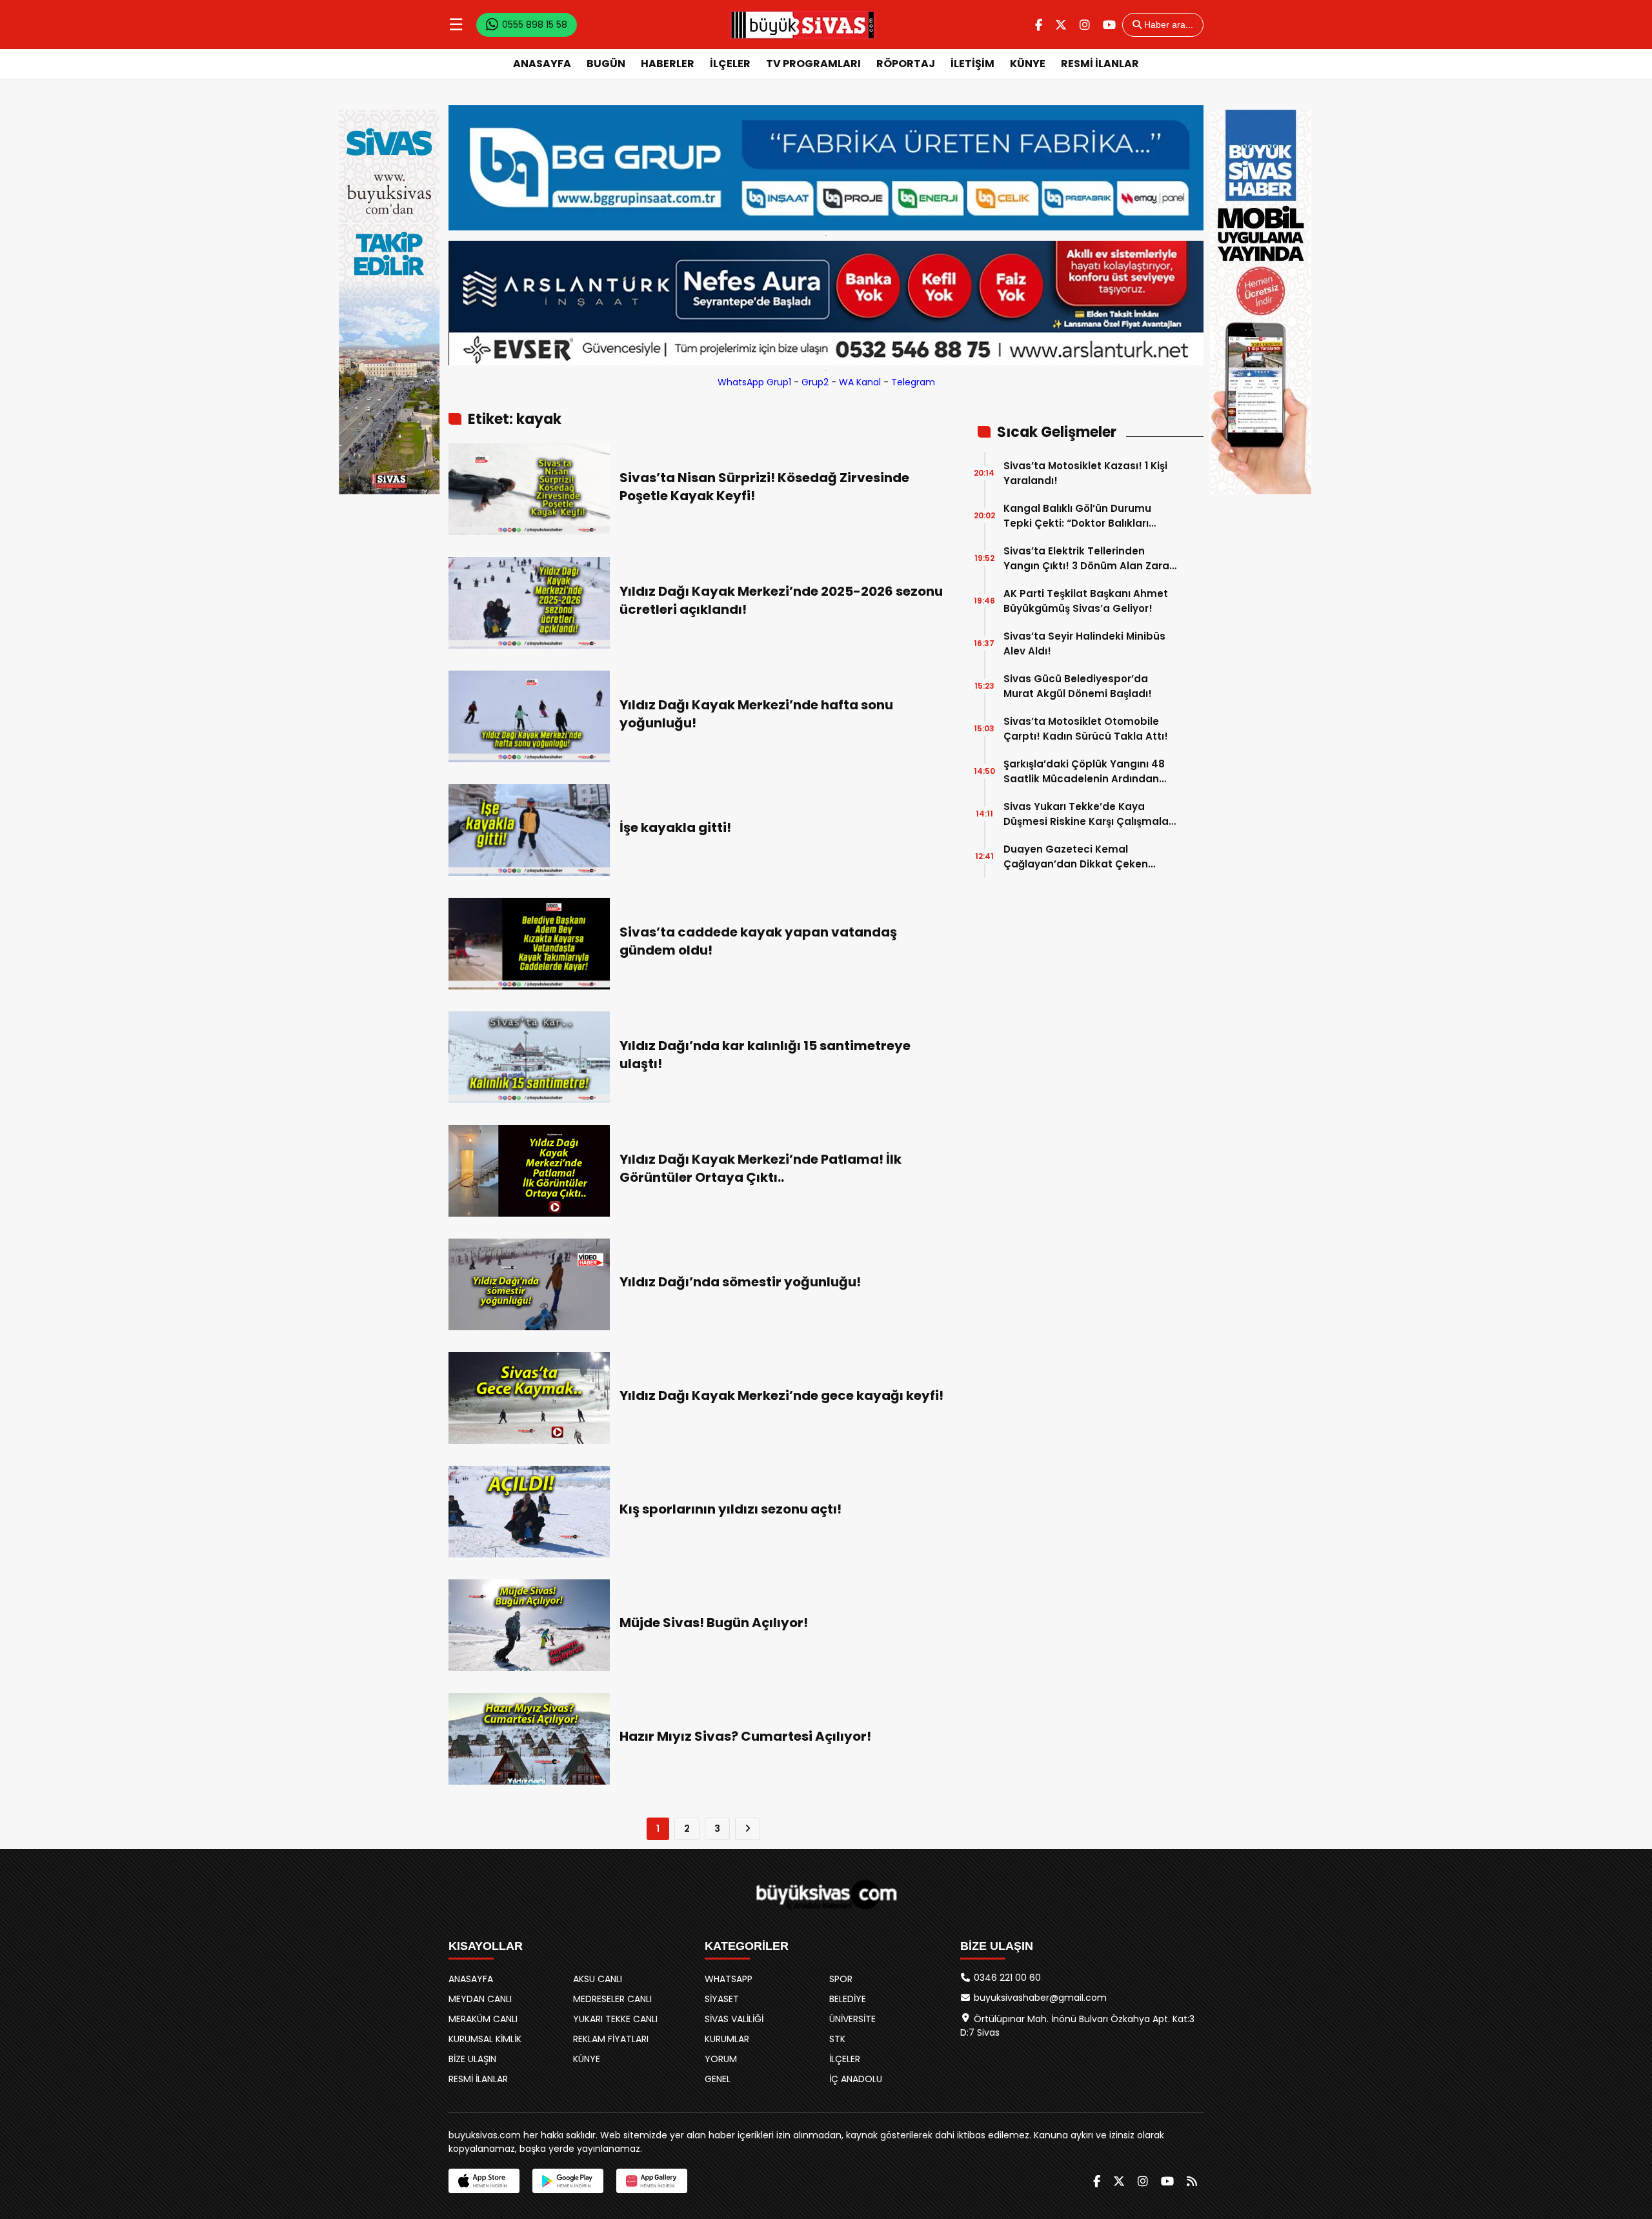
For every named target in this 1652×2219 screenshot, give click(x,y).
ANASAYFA (542, 64)
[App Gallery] (652, 2181)
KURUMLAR (727, 2039)
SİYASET (722, 1999)
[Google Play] (568, 2181)
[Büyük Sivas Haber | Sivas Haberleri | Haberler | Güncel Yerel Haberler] (803, 25)
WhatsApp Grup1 (754, 382)
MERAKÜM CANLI (483, 2019)
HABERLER (668, 64)
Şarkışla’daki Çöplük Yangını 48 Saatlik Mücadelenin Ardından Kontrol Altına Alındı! (1084, 772)
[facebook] (1039, 25)
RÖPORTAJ (906, 64)
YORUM (721, 2059)
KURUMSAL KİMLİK (485, 2039)
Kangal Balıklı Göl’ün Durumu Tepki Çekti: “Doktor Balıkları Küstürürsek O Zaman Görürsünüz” (1077, 516)
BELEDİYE (848, 1999)
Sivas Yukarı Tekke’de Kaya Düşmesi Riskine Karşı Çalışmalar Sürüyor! (1088, 814)
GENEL (718, 2079)
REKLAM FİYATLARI (611, 2039)
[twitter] (1061, 25)
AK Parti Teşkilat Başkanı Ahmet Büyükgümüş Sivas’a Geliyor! (1086, 601)
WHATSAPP (729, 1979)
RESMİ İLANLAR (1100, 64)
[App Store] (484, 2181)
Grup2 (815, 382)
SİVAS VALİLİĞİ (734, 2019)
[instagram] (1085, 25)
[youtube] (1109, 25)
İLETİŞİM (972, 64)
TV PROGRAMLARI (813, 64)
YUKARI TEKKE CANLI (615, 2019)
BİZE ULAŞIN (472, 2059)
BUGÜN (606, 64)
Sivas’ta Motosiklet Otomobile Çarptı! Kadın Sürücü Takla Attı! (1086, 729)
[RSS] (1192, 2181)
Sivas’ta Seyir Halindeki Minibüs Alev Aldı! (1084, 643)
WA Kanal (860, 382)
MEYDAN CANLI (480, 1999)
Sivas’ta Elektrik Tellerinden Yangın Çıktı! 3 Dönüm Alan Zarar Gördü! (1088, 559)
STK (837, 2039)
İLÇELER (730, 64)
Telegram (913, 382)
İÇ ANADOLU (856, 2079)
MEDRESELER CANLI (612, 1999)
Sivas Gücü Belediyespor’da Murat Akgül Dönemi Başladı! (1078, 686)
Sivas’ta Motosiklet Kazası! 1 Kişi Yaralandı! (1085, 473)
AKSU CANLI (598, 1979)
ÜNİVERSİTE (852, 2019)
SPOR (841, 1979)
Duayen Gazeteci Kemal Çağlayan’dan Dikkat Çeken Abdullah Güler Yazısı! (1076, 857)
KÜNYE (1028, 64)
